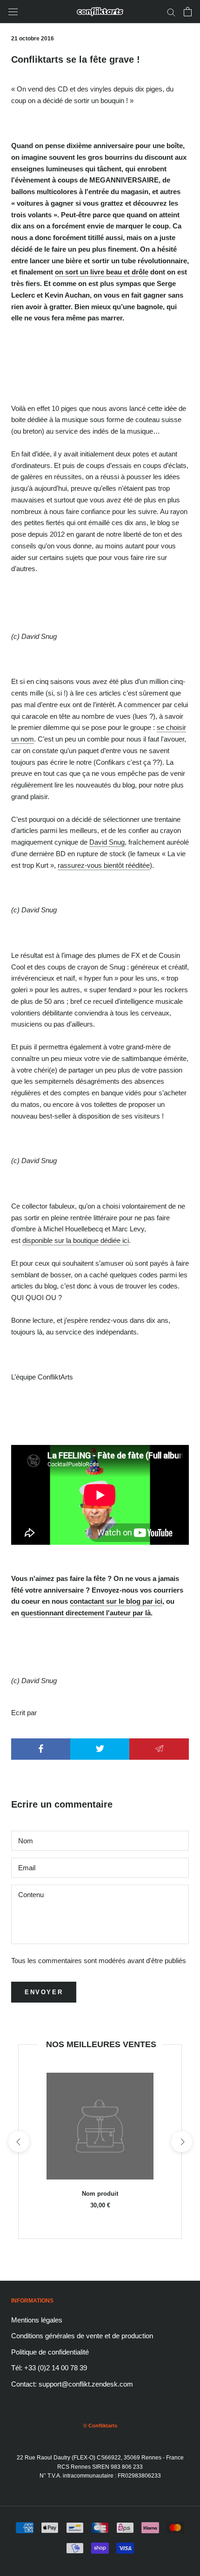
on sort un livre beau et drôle (102, 272)
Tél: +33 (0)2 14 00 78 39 (49, 2368)
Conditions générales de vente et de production (82, 2336)
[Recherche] (171, 12)
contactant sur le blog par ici (116, 1601)
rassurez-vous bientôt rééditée (104, 865)
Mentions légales (37, 2320)
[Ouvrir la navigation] (13, 12)
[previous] (18, 2142)
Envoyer (44, 1992)
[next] (181, 2142)
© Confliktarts (100, 2426)
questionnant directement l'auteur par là (86, 1613)
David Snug (107, 842)
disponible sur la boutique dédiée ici (76, 1240)
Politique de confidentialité (50, 2352)
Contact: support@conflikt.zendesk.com (72, 2384)
